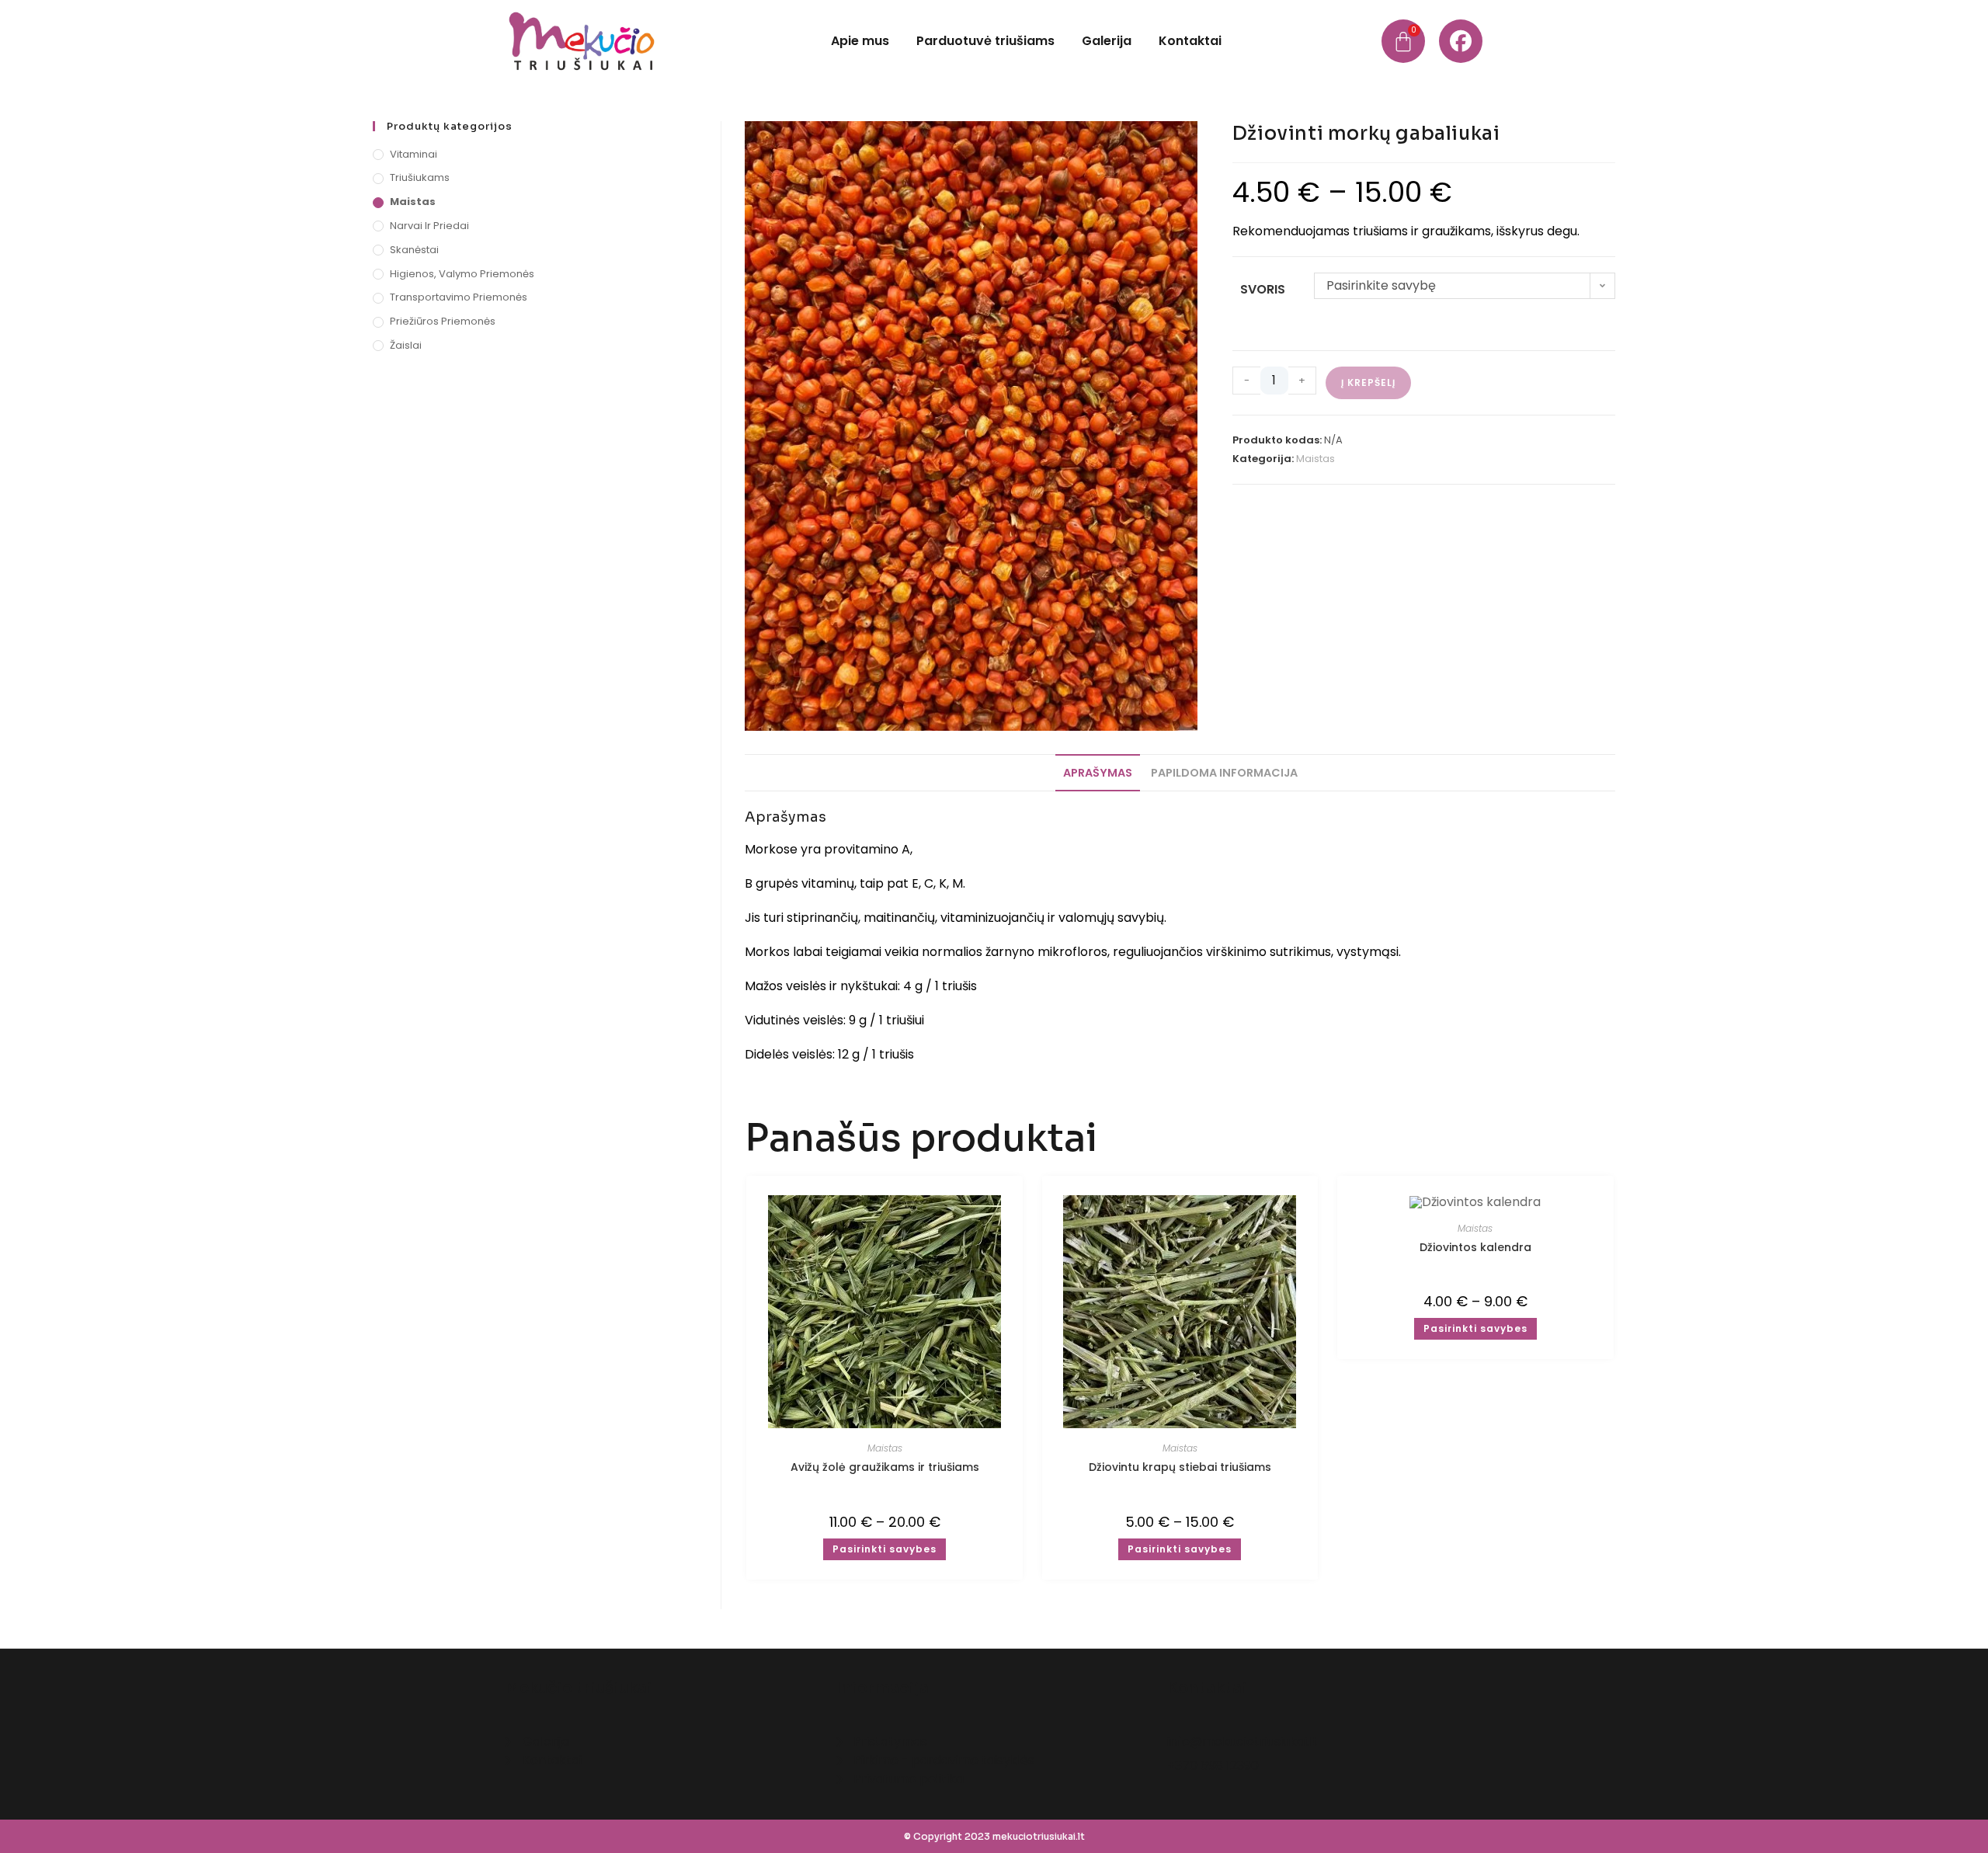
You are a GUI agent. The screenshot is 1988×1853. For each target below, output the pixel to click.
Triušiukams (420, 177)
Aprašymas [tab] (1098, 773)
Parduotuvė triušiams (985, 41)
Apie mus (860, 41)
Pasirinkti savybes (885, 1549)
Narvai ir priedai (429, 226)
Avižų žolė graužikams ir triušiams (885, 1467)
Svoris (1263, 289)
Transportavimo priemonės (459, 297)
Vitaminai (414, 154)
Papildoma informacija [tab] (1224, 773)
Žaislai (406, 345)
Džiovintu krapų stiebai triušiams (1180, 1467)
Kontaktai (1190, 41)
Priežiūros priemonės (443, 321)
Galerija (1107, 41)
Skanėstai (414, 250)
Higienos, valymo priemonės (462, 274)
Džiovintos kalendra (1475, 1247)
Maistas (1315, 459)
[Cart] (1403, 41)
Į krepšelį (1368, 382)
